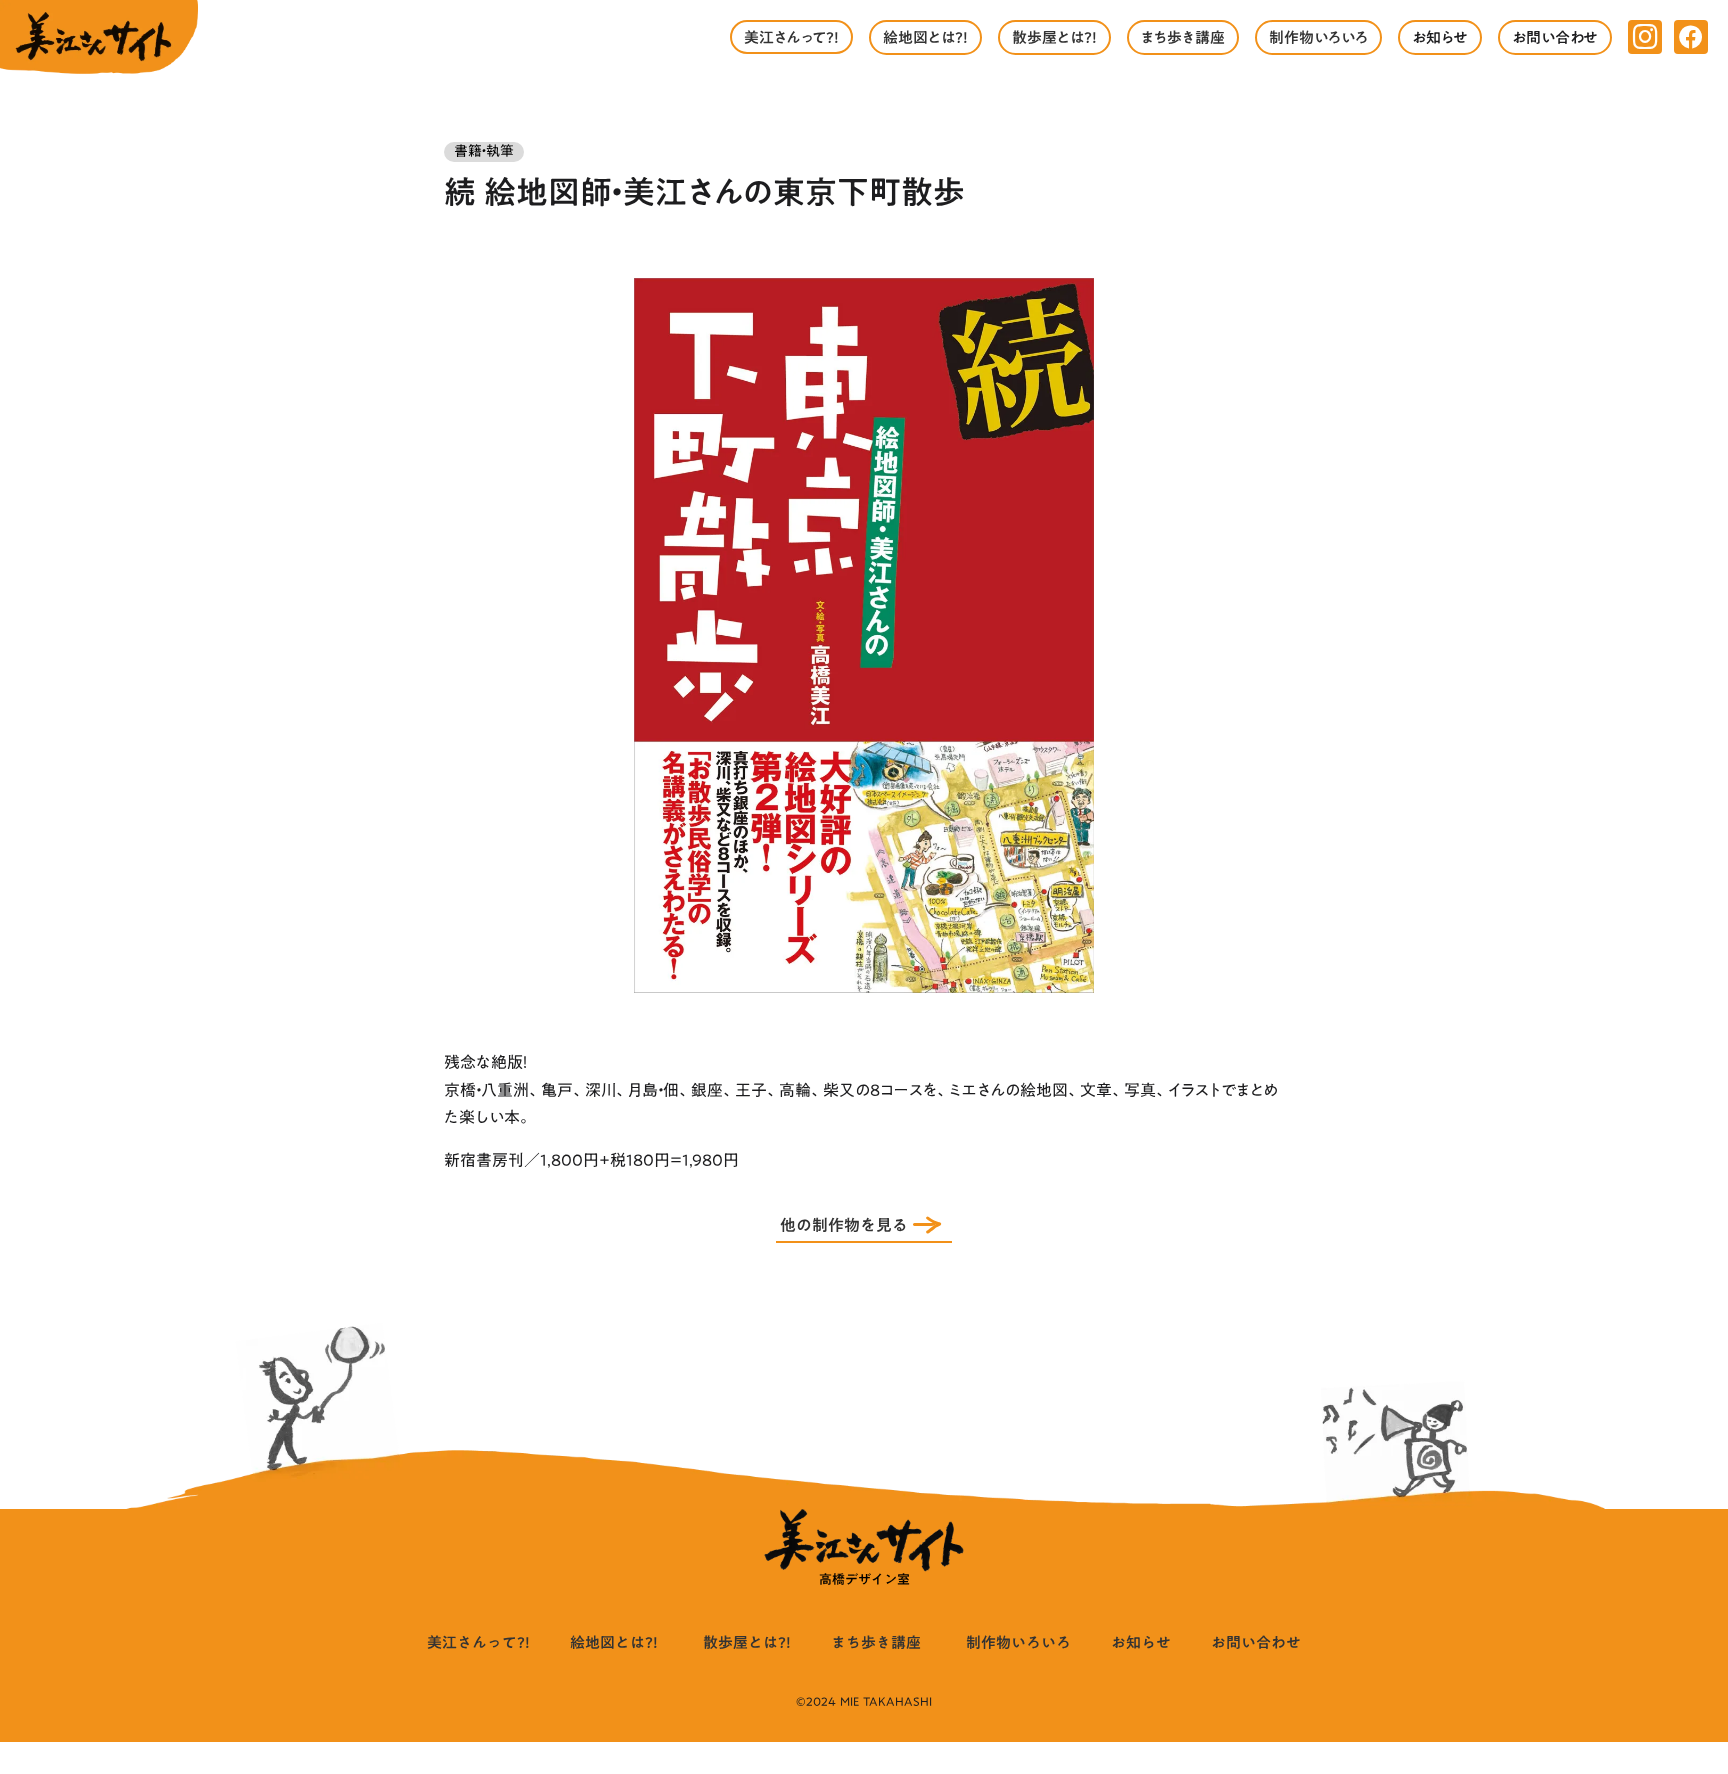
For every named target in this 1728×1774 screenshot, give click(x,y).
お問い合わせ (1256, 1642)
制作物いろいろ (1018, 1642)
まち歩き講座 (876, 1642)
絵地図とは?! (614, 1642)
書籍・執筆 (484, 152)
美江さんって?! (478, 1642)
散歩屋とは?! (747, 1642)
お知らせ (1141, 1642)
